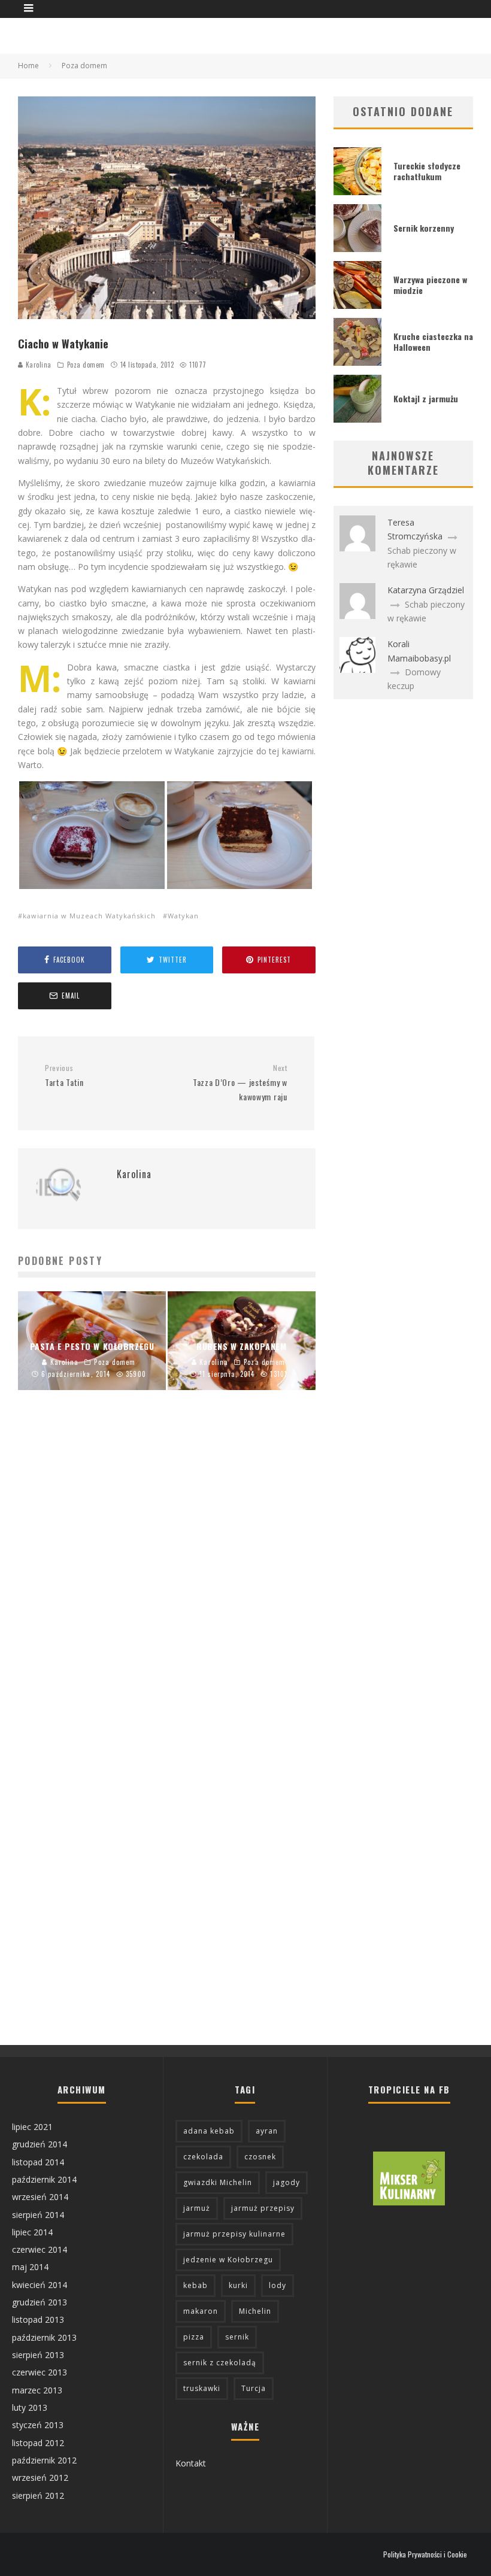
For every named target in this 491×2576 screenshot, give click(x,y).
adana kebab (209, 2131)
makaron (201, 2311)
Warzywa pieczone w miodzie (430, 285)
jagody (287, 2182)
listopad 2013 (38, 2319)
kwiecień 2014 (40, 2285)
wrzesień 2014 (40, 2197)
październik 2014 (44, 2179)
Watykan (183, 916)
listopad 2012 (38, 2443)
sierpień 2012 (38, 2495)
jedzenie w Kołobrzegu (228, 2260)
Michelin (255, 2311)
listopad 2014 (38, 2162)
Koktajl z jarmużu (426, 398)
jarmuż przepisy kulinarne (234, 2234)
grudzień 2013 (40, 2302)
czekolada (203, 2157)
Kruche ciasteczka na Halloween (433, 342)
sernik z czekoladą (220, 2363)
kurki (238, 2285)
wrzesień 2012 (40, 2478)
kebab (196, 2285)
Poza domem (86, 365)
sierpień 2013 (38, 2355)
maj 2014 (30, 2267)
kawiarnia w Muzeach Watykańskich (89, 916)
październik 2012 (44, 2460)
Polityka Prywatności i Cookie (425, 2554)
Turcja (254, 2388)
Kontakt (191, 2463)
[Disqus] (167, 1582)
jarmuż (197, 2208)
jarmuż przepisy (263, 2208)
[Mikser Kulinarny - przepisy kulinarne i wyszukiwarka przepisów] (409, 2202)
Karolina (37, 365)
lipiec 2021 (32, 2127)
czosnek (260, 2157)
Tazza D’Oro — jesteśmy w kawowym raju (240, 1083)
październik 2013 (44, 2337)
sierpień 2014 (38, 2215)
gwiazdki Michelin (218, 2182)
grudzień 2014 (40, 2144)
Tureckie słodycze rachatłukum (427, 171)
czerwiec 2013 (40, 2372)
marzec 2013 (37, 2390)
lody (278, 2285)
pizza (194, 2337)
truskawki (202, 2388)
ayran (267, 2131)
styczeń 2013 (38, 2425)
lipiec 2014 (32, 2232)
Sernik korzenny (424, 228)
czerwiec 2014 (40, 2249)
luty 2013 (30, 2407)
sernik (237, 2337)
